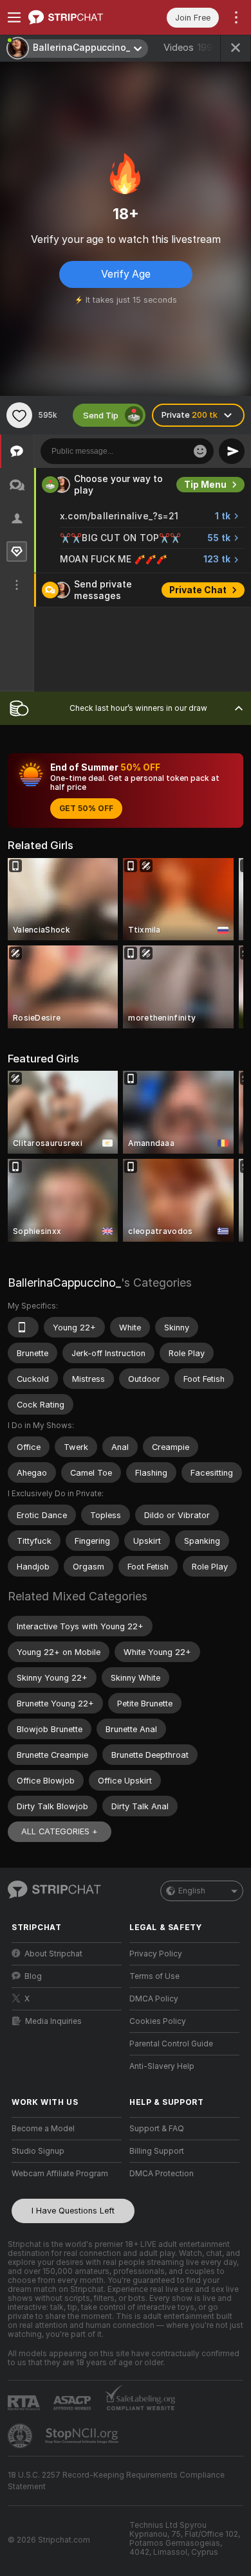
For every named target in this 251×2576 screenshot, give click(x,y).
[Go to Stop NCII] (83, 2436)
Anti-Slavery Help (162, 2066)
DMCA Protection (162, 2174)
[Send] (232, 451)
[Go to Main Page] (77, 17)
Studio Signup (38, 2151)
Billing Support (157, 2151)
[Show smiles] (200, 451)
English (192, 1891)
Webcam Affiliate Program (60, 2174)
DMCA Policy (154, 1999)
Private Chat (198, 590)
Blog (33, 1976)
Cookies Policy (158, 2021)
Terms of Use (154, 1976)
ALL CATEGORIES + (60, 1831)
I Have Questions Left (73, 2211)
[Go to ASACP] (73, 2403)
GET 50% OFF (86, 809)
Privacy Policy (156, 1954)
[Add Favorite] (19, 415)
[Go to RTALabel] (25, 2403)
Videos (188, 48)
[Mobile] (23, 1327)
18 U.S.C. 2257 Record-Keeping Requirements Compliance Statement (116, 2481)
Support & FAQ (157, 2129)
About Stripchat (53, 1954)
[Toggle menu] (14, 17)
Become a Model (43, 2129)
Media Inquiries (53, 2021)
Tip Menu (205, 485)
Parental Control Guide (171, 2044)
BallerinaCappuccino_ (64, 1283)
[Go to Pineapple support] (21, 2436)
